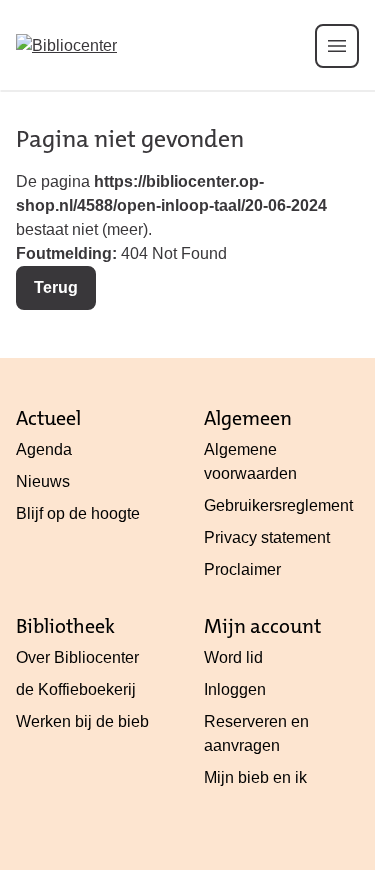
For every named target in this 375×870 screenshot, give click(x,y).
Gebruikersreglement (278, 505)
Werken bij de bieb (82, 721)
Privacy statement (267, 537)
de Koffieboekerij (76, 689)
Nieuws (43, 481)
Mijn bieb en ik (255, 777)
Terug (56, 287)
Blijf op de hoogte (78, 513)
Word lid (233, 657)
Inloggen (235, 689)
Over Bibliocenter (77, 657)
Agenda (44, 449)
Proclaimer (242, 569)
